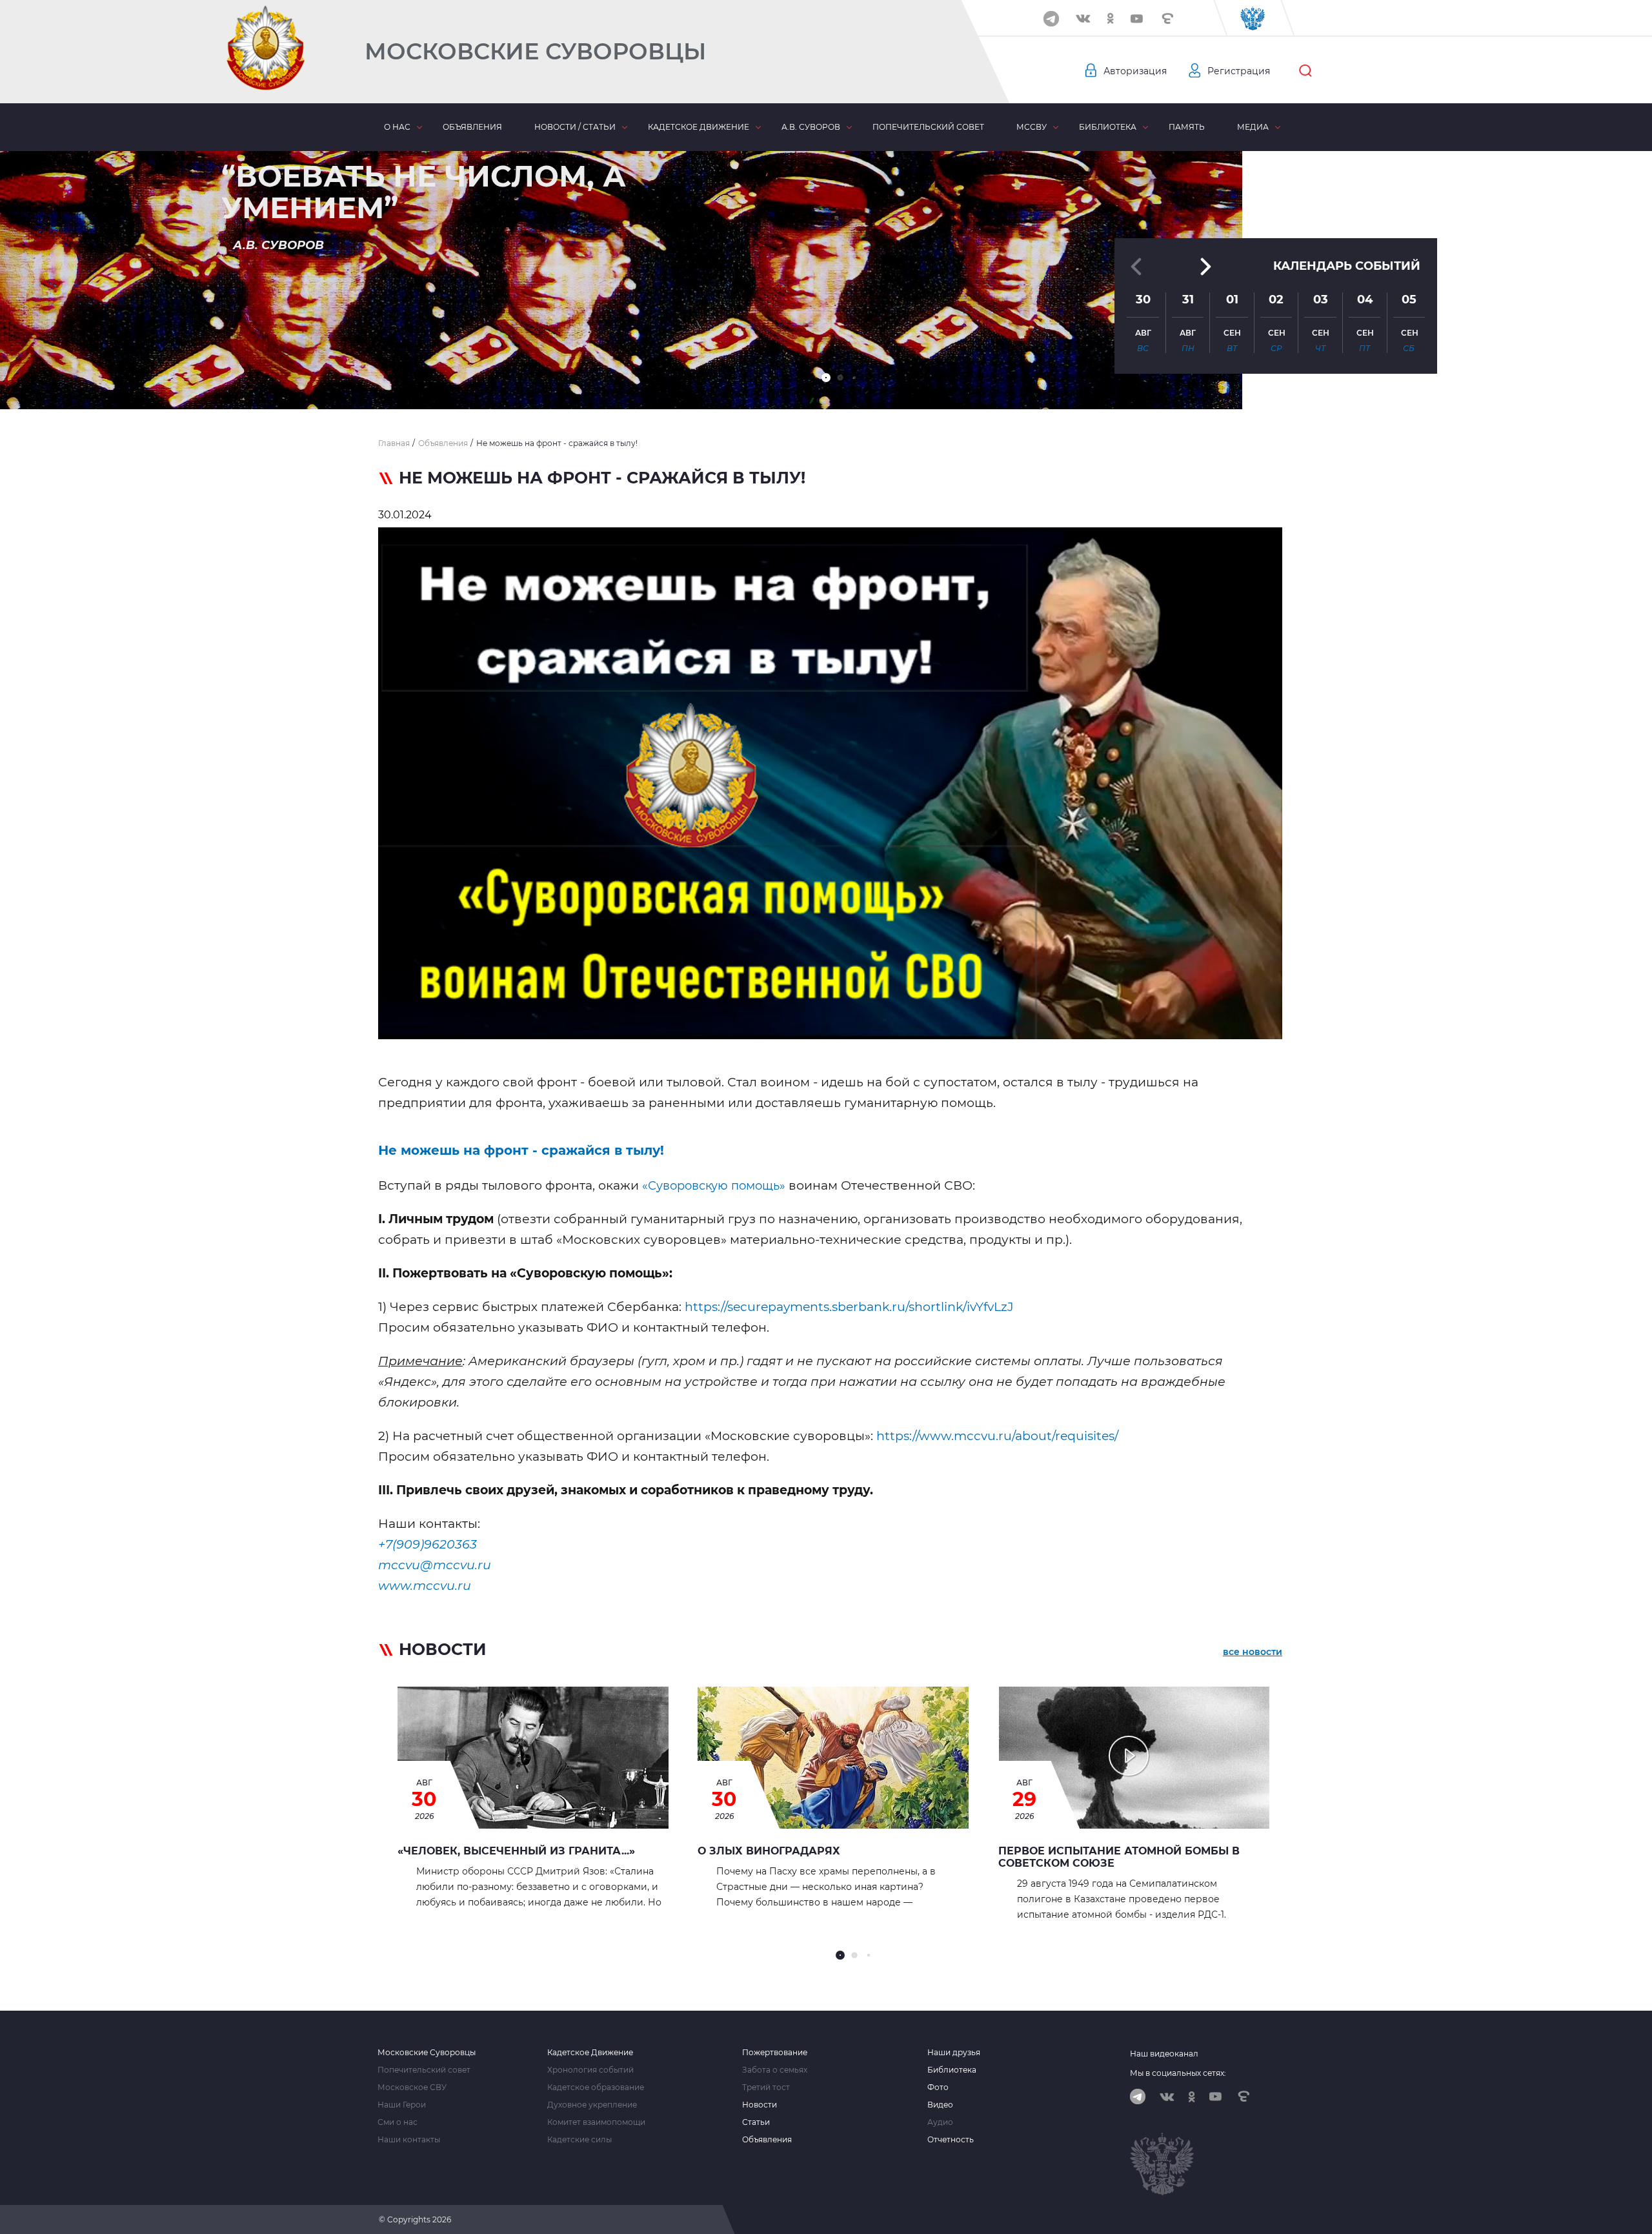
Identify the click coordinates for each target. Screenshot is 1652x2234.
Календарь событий (1347, 266)
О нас (397, 127)
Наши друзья (954, 2053)
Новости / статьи (575, 127)
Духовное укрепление (592, 2105)
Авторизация (1135, 71)
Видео (940, 2105)
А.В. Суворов (811, 127)
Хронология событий (590, 2070)
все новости (1253, 1652)
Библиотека (1108, 127)
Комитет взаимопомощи (596, 2122)
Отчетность (951, 2140)
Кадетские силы (579, 2140)
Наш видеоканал (1164, 2054)
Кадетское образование (596, 2087)
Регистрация (1239, 71)
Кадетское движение (699, 127)
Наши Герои (402, 2105)
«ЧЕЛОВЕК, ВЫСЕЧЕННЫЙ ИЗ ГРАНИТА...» (516, 1851)
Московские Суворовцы (535, 51)
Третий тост (766, 2087)
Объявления (472, 127)
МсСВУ (1032, 127)
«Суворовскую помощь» (714, 1186)
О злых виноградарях (769, 1851)
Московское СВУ (412, 2087)
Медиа (1253, 127)
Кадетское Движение (590, 2053)
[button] (826, 378)
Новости (760, 2105)
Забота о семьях (775, 2070)
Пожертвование (775, 2053)
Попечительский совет (928, 127)
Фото (938, 2087)
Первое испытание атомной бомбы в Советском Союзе (1119, 1857)
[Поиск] (1305, 71)
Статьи (756, 2122)
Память (1187, 127)
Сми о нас (398, 2122)
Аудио (940, 2122)
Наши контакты (409, 2140)
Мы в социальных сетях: (1178, 2073)
